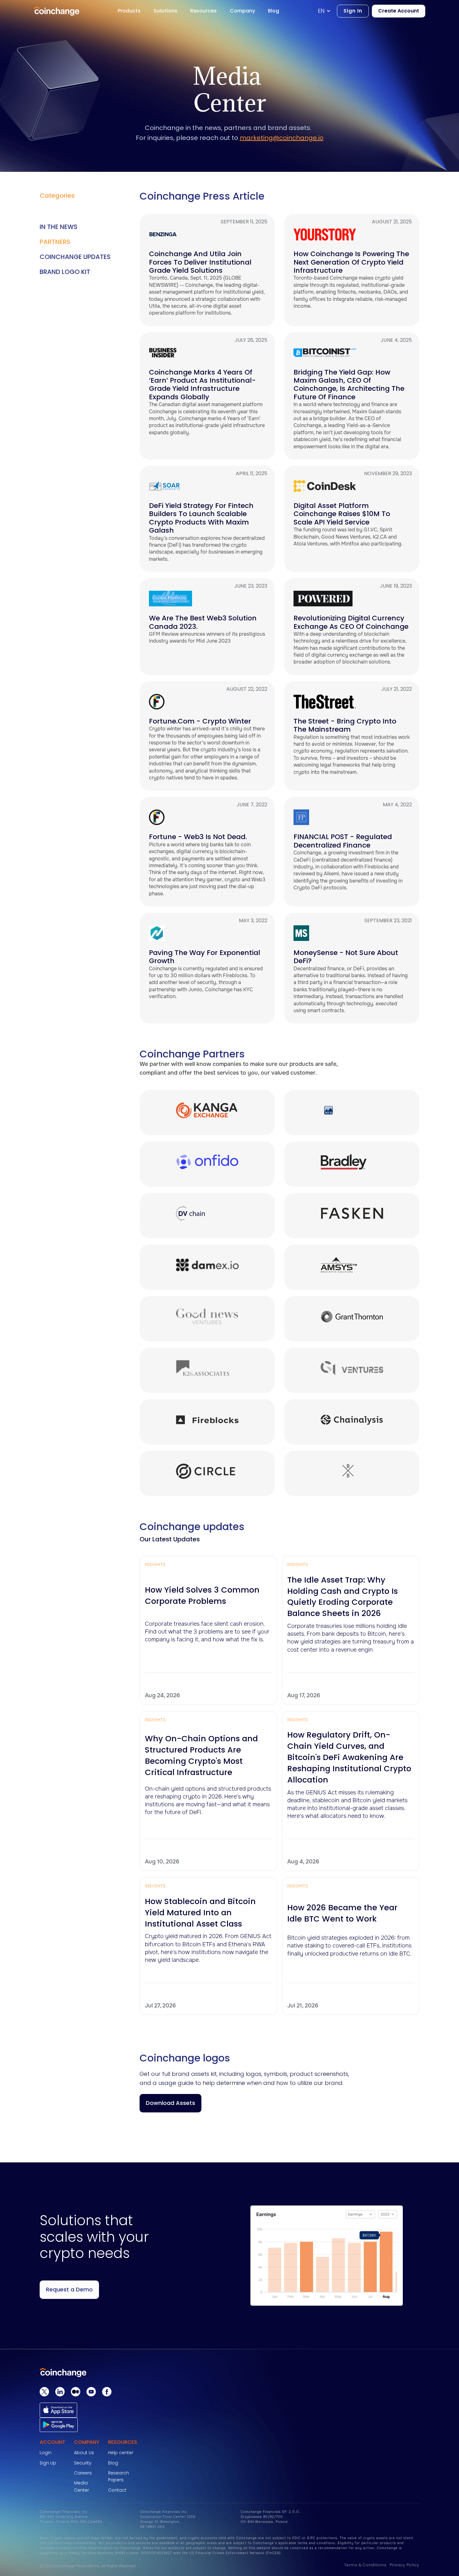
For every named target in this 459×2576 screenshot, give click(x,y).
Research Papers (118, 2476)
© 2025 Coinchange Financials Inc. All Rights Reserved (87, 2566)
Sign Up (48, 2463)
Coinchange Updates (75, 257)
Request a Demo (69, 2289)
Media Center (81, 2486)
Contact (117, 2490)
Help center (121, 2453)
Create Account (399, 11)
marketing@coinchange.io (282, 138)
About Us (84, 2453)
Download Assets (170, 2103)
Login (46, 2453)
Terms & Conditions (365, 2565)
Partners (55, 242)
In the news (59, 227)
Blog (113, 2463)
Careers (83, 2473)
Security (83, 2463)
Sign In (353, 11)
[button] (327, 11)
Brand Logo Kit (65, 272)
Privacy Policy (405, 2565)
